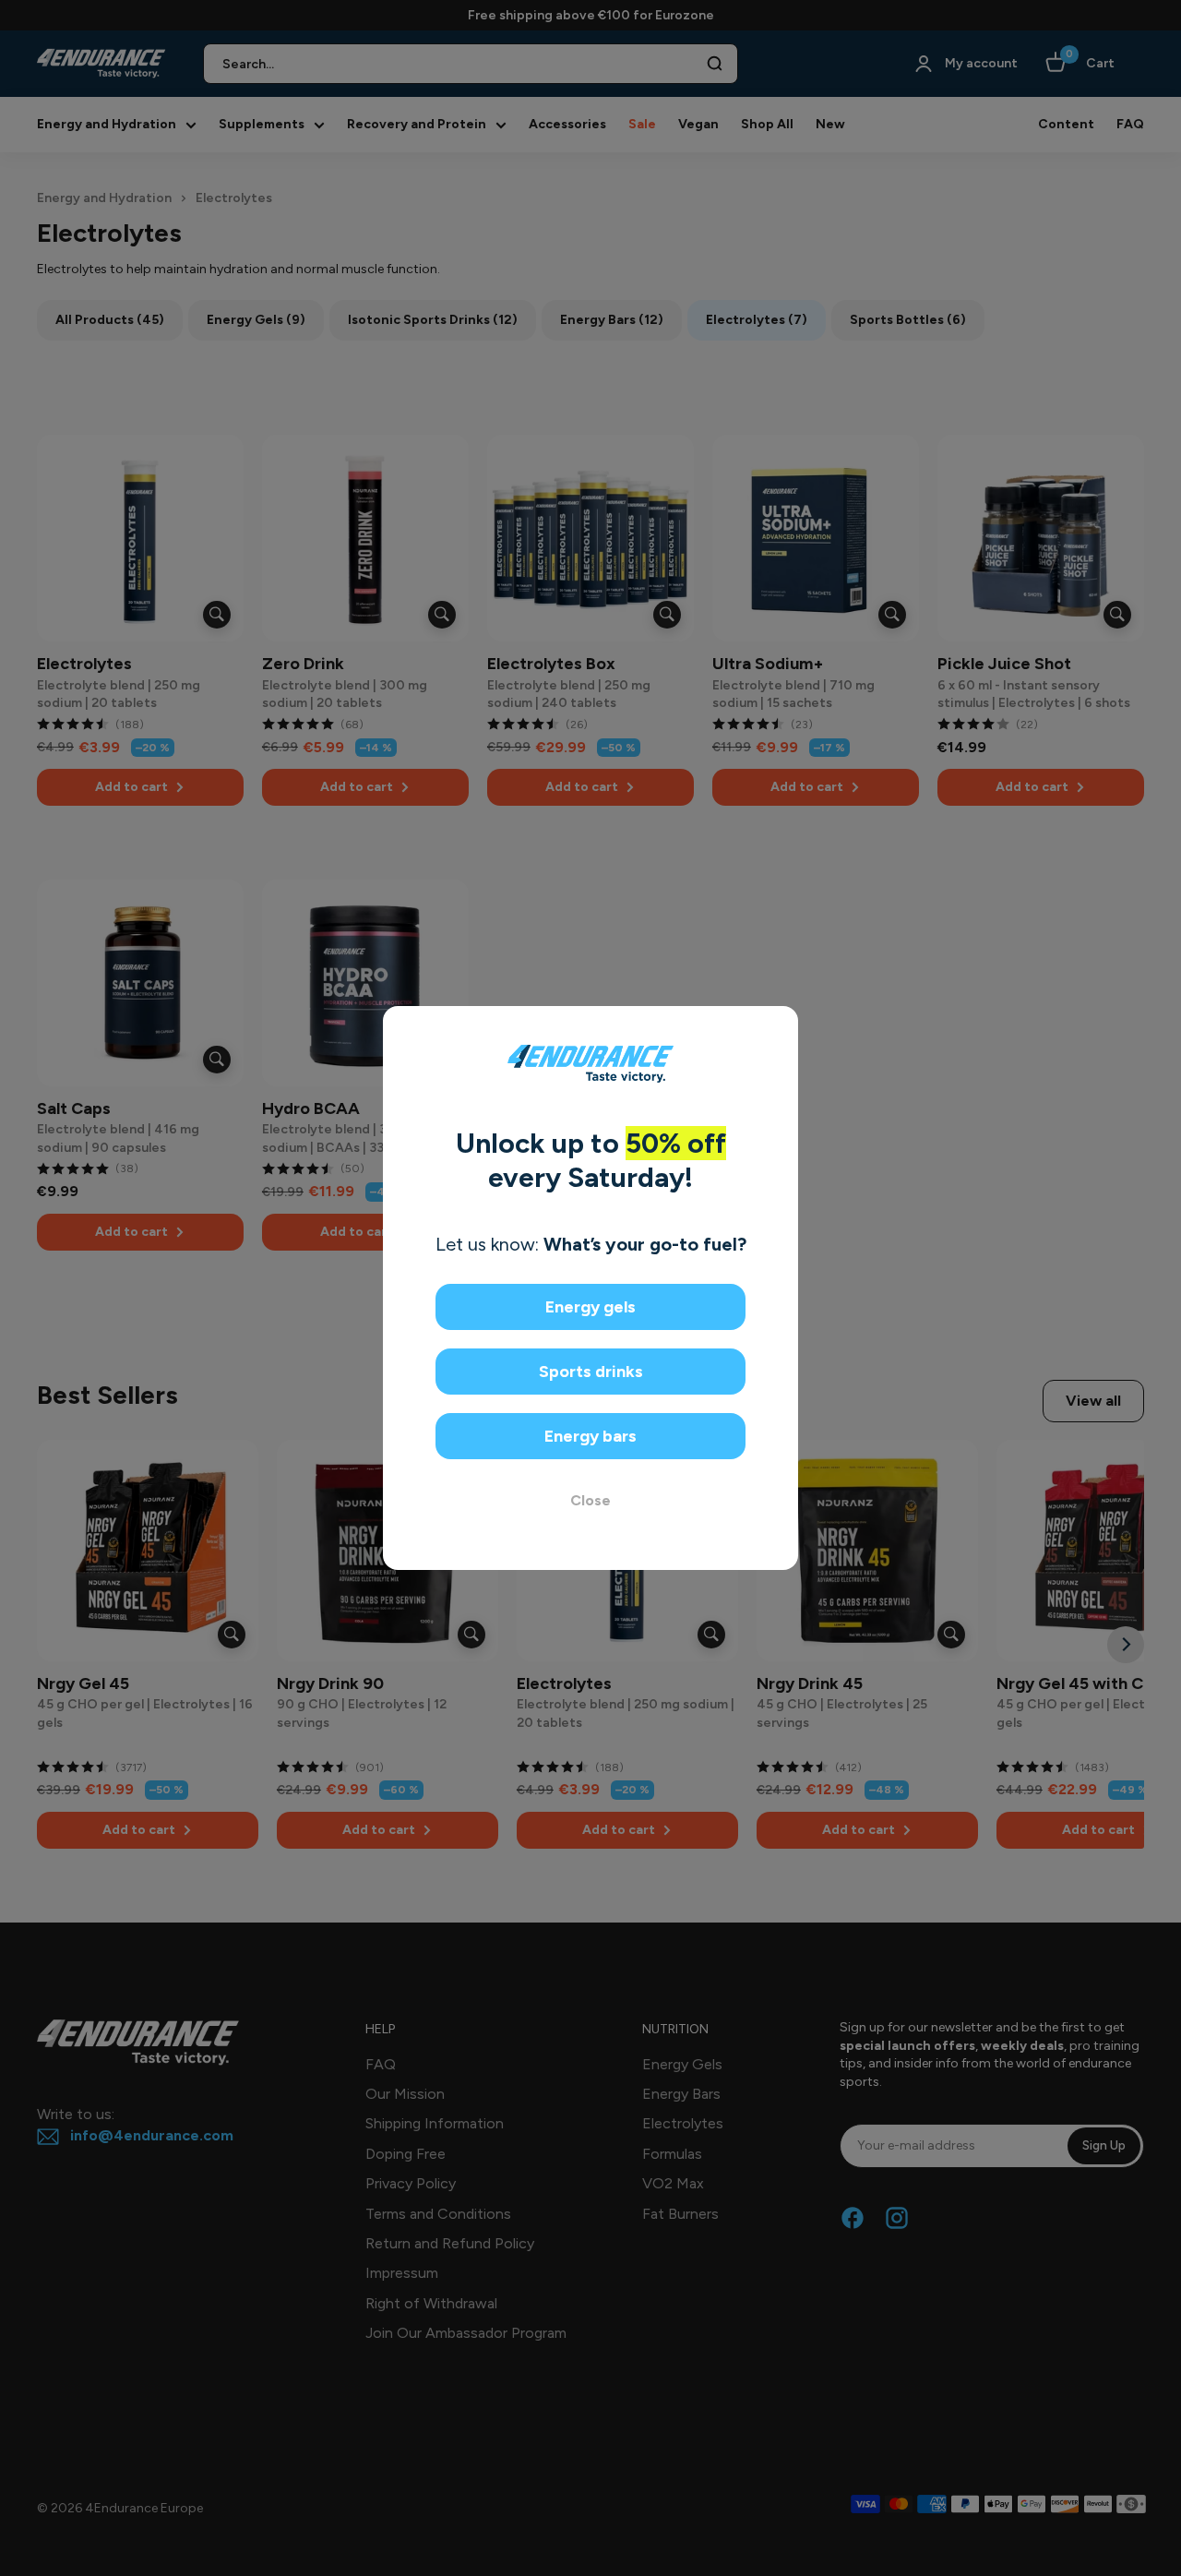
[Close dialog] (777, 1027)
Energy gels (590, 1307)
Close (590, 1500)
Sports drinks (591, 1372)
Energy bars (590, 1436)
